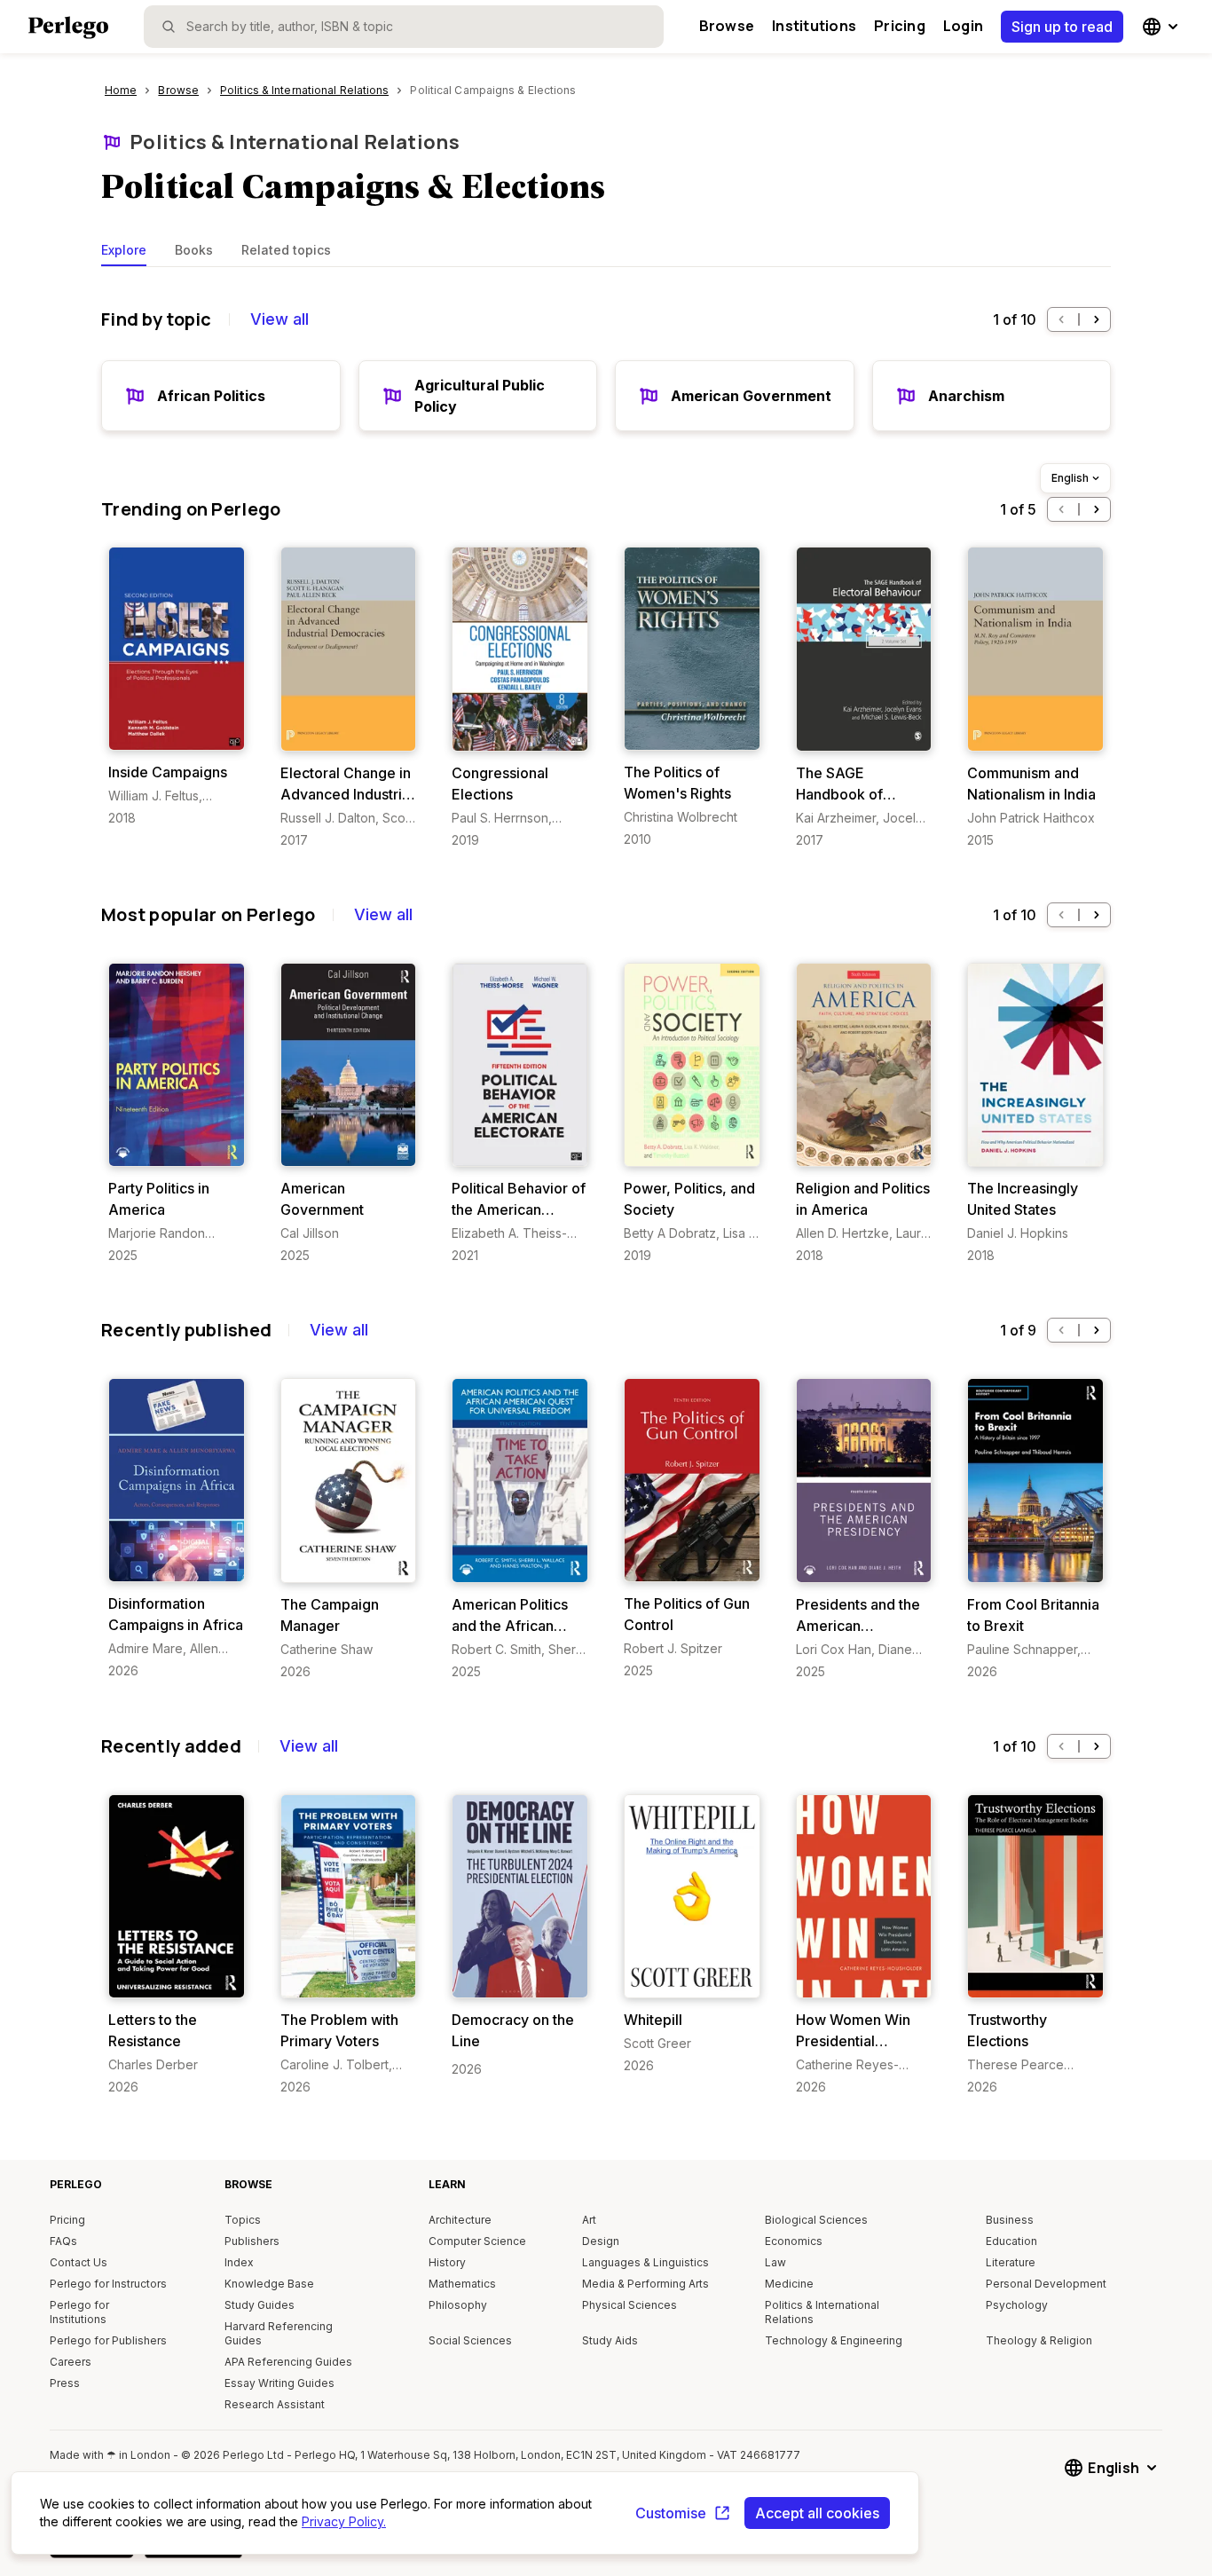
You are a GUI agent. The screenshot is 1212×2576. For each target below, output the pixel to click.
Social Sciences (470, 2340)
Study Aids (610, 2340)
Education (1011, 2241)
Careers (71, 2362)
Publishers (252, 2241)
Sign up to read (1062, 27)
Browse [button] (727, 26)
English (1070, 478)
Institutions (814, 26)
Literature (1011, 2262)
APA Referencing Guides (288, 2362)
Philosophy (458, 2305)
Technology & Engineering (834, 2340)
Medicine (789, 2284)
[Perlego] (68, 29)
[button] (1061, 319)
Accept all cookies (817, 2513)
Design (601, 2241)
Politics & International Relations (295, 142)
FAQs (63, 2241)
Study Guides (260, 2305)
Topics (243, 2220)
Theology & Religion (1039, 2340)
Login (963, 26)
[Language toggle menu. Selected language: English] (1162, 27)
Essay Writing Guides (279, 2383)
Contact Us (79, 2262)
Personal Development (1046, 2284)
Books (194, 250)
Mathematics (462, 2284)
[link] (177, 687)
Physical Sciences (630, 2305)
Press (65, 2383)
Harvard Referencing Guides (279, 2333)
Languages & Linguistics (645, 2262)
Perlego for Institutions (79, 2312)
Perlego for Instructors (108, 2284)
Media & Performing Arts (645, 2284)
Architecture (460, 2220)
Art (589, 2220)
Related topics (286, 250)
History (447, 2262)
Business (1010, 2220)
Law (775, 2262)
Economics (794, 2241)
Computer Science (477, 2241)
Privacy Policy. (344, 2521)
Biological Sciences (816, 2220)
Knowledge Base (269, 2284)
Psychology (1017, 2305)
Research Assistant (275, 2404)
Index (239, 2262)
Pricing (900, 26)
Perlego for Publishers (108, 2340)
